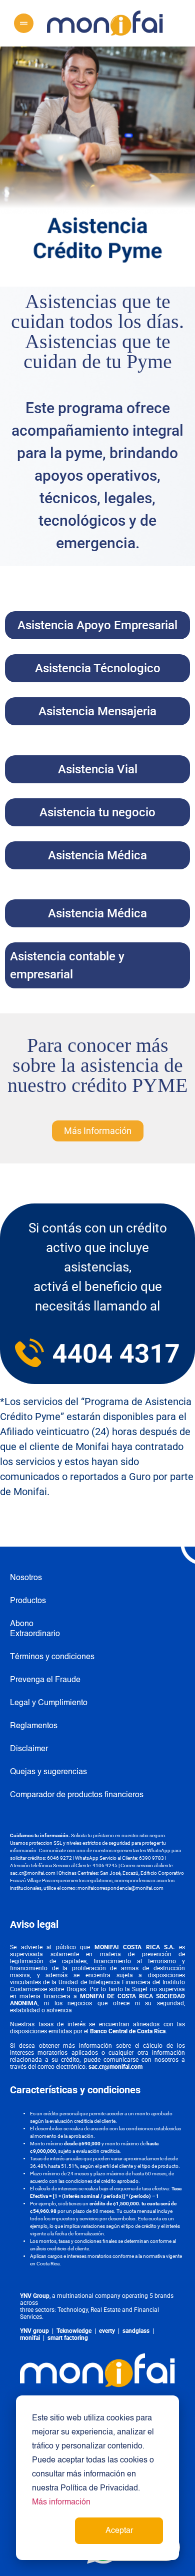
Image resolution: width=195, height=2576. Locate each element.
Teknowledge (74, 2331)
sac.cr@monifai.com (33, 1873)
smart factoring (68, 2338)
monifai (30, 2338)
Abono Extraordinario (29, 1629)
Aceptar (119, 2531)
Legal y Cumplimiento (49, 1703)
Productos (28, 1601)
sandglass (136, 2331)
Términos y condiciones (52, 1657)
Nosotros (26, 1578)
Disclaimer (29, 1749)
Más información (61, 2502)
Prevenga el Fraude (45, 1680)
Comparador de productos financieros (77, 1795)
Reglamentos (34, 1726)
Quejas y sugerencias (48, 1772)
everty (107, 2331)
